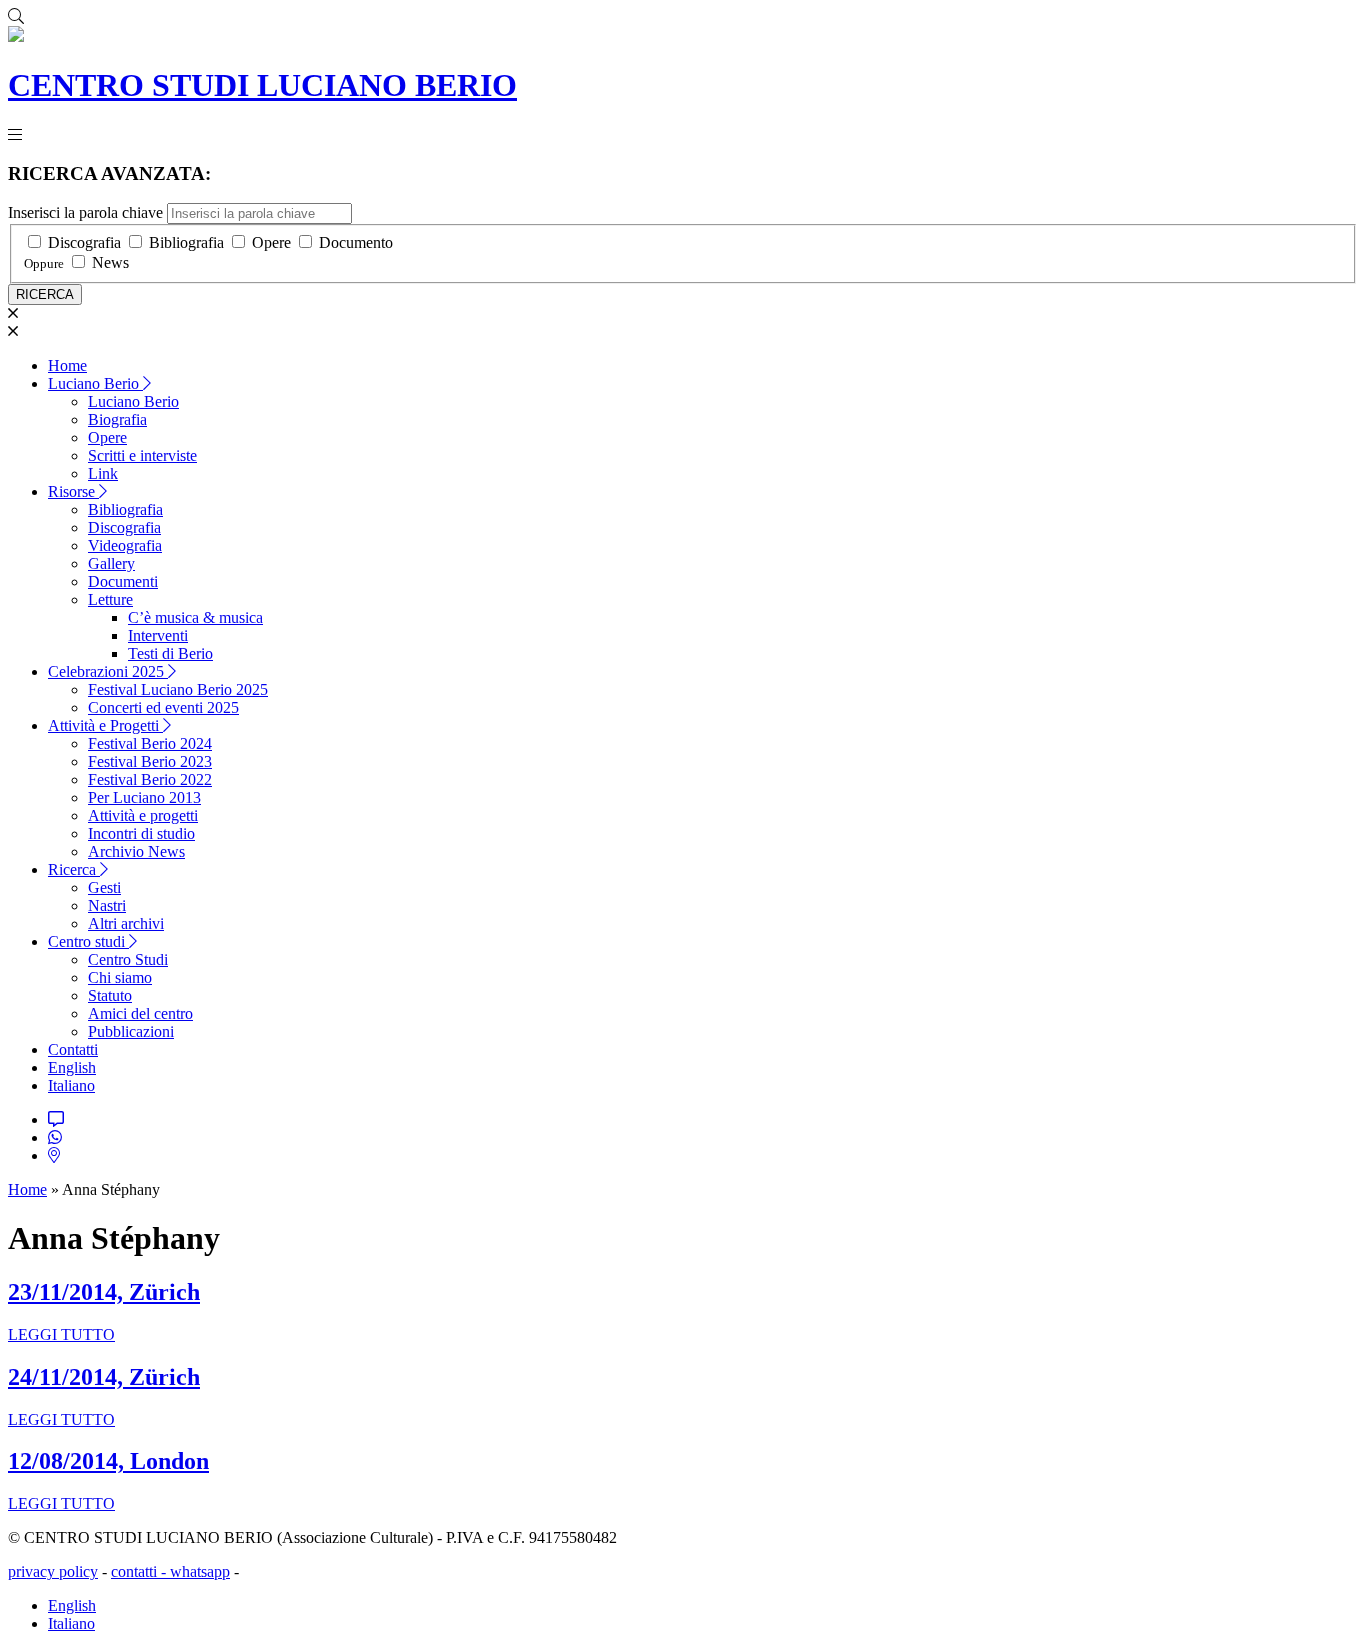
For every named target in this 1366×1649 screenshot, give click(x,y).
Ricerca (74, 869)
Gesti (104, 887)
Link (103, 473)
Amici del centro (140, 1013)
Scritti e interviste (142, 455)
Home (67, 365)
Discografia (84, 242)
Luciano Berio (95, 383)
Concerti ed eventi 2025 (163, 707)
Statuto (110, 995)
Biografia (117, 419)
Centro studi (88, 941)
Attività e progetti (143, 815)
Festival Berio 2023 (150, 761)
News (110, 262)
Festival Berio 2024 (150, 743)
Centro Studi (128, 959)
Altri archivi (126, 923)
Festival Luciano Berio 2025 (178, 689)
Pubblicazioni (131, 1031)
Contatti (73, 1049)
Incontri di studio (141, 833)
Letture (110, 599)
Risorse (73, 491)
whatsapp (200, 1571)
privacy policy (53, 1571)
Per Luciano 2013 (144, 797)
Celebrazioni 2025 (108, 671)
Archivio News (136, 851)
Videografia (125, 545)
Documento (356, 242)
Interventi (158, 635)
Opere (271, 242)
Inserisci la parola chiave (85, 212)
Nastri (107, 905)
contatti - (140, 1571)
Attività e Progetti (105, 725)
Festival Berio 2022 (150, 779)
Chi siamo (120, 977)
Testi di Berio (170, 653)
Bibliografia (186, 242)
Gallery (111, 563)
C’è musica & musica (195, 617)
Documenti (123, 581)
